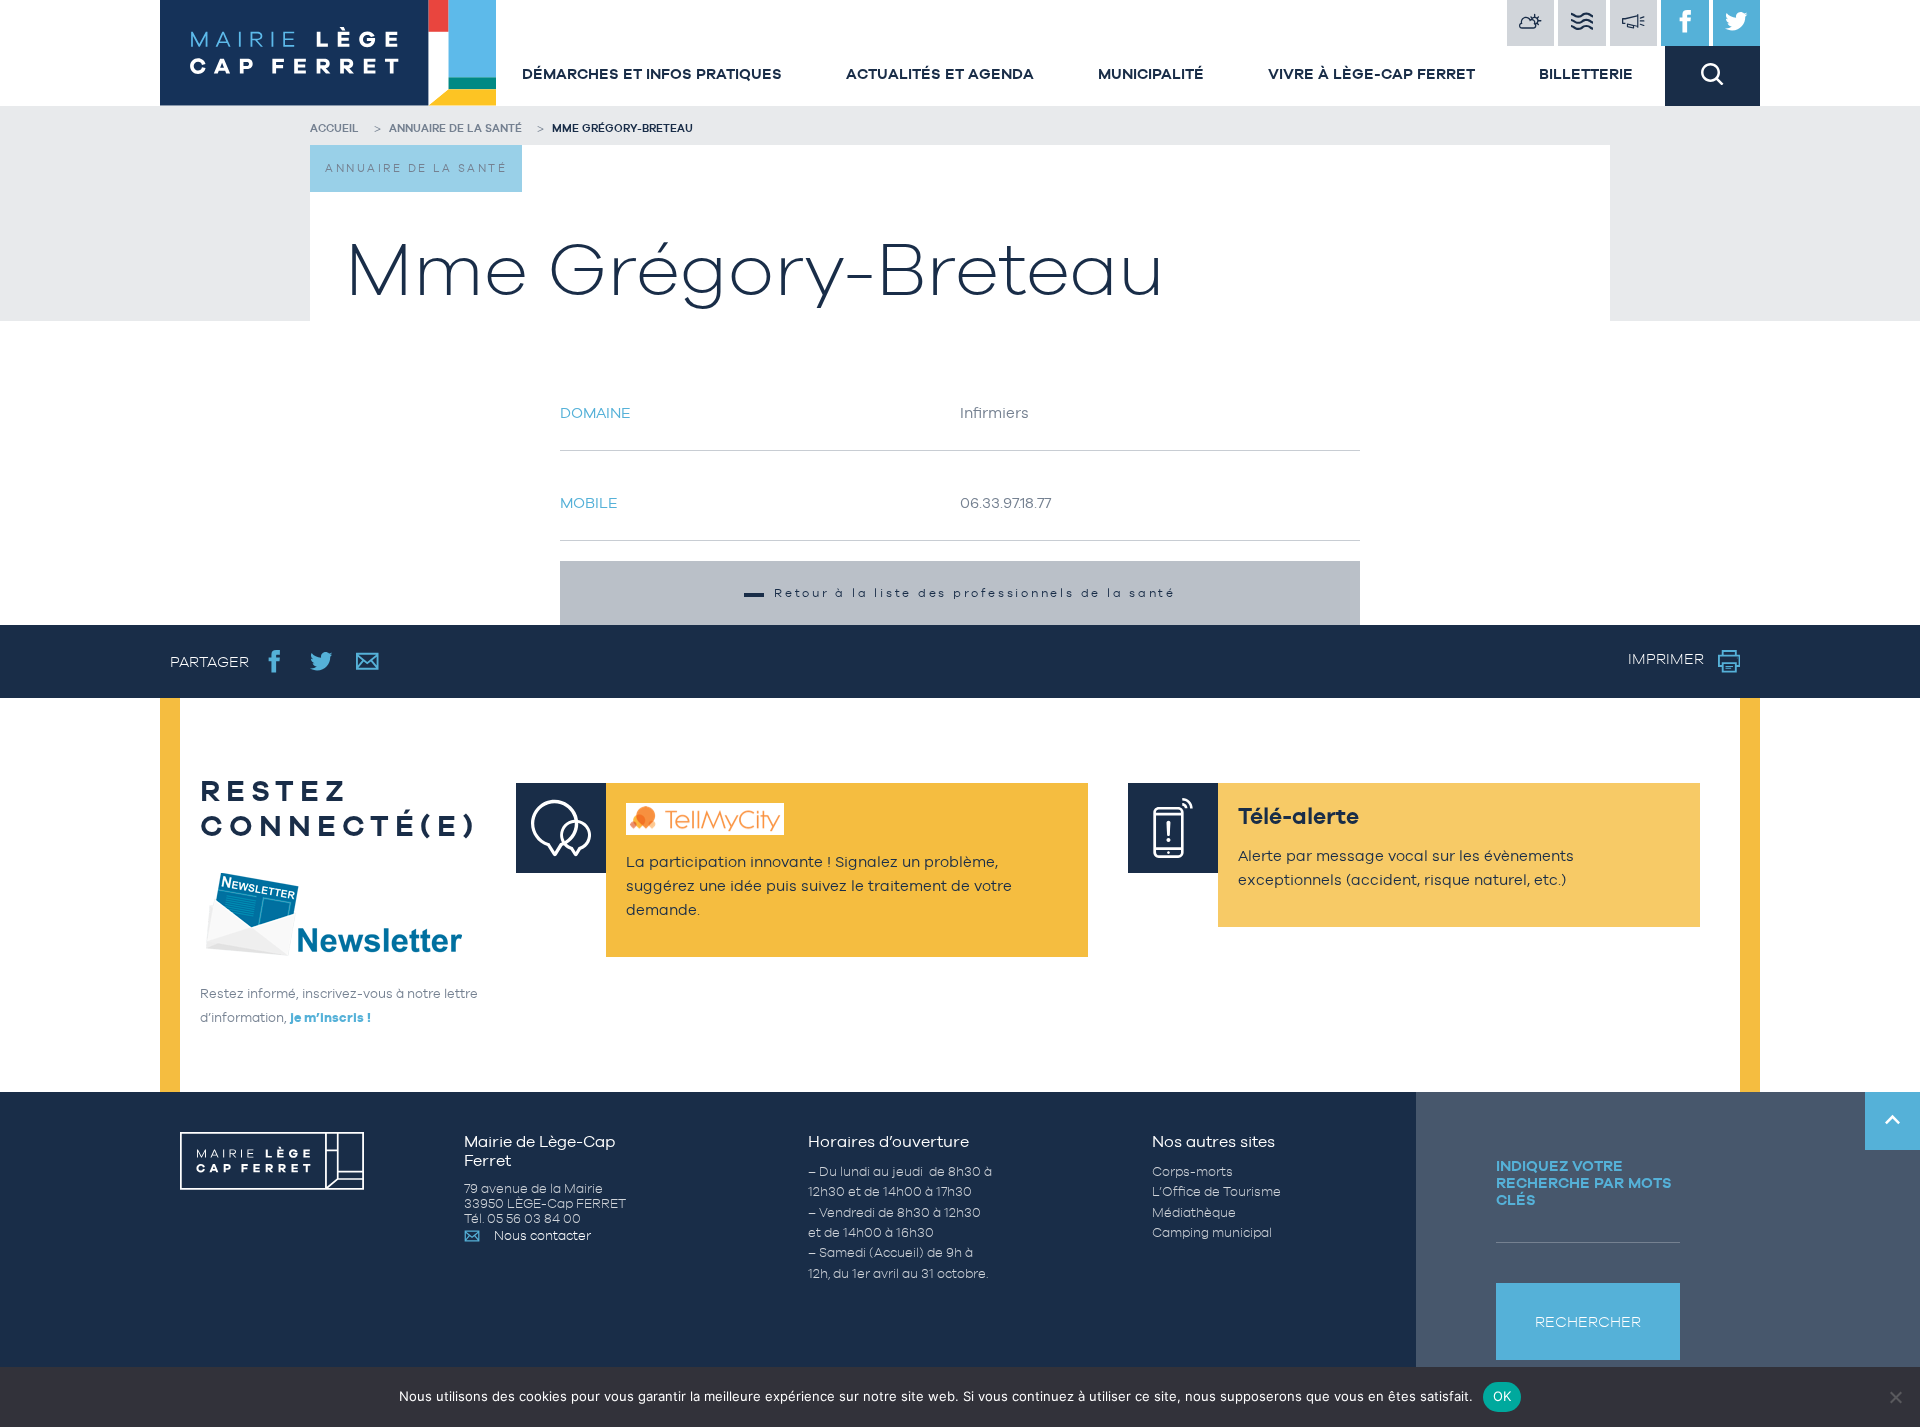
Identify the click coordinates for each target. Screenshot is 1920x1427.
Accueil (334, 128)
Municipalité (1151, 73)
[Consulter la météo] (1531, 23)
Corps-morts (1192, 1171)
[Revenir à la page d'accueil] (325, 53)
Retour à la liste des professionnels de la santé (975, 593)
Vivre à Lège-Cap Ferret (1371, 73)
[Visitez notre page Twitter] (1737, 23)
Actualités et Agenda (940, 73)
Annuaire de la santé (455, 128)
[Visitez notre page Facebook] (1685, 23)
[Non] (1895, 1397)
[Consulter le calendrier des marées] (1582, 23)
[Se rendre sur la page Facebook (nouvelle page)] (274, 661)
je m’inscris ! (330, 1017)
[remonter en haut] (1892, 1121)
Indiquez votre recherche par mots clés (1584, 1182)
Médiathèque (1194, 1212)
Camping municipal (1212, 1232)
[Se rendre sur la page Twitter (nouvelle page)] (321, 661)
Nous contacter (542, 1235)
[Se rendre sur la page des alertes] (1634, 23)
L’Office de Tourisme (1216, 1191)
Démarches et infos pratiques (652, 73)
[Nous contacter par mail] (367, 661)
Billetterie (1586, 73)
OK (1502, 1396)
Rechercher (1588, 1321)
